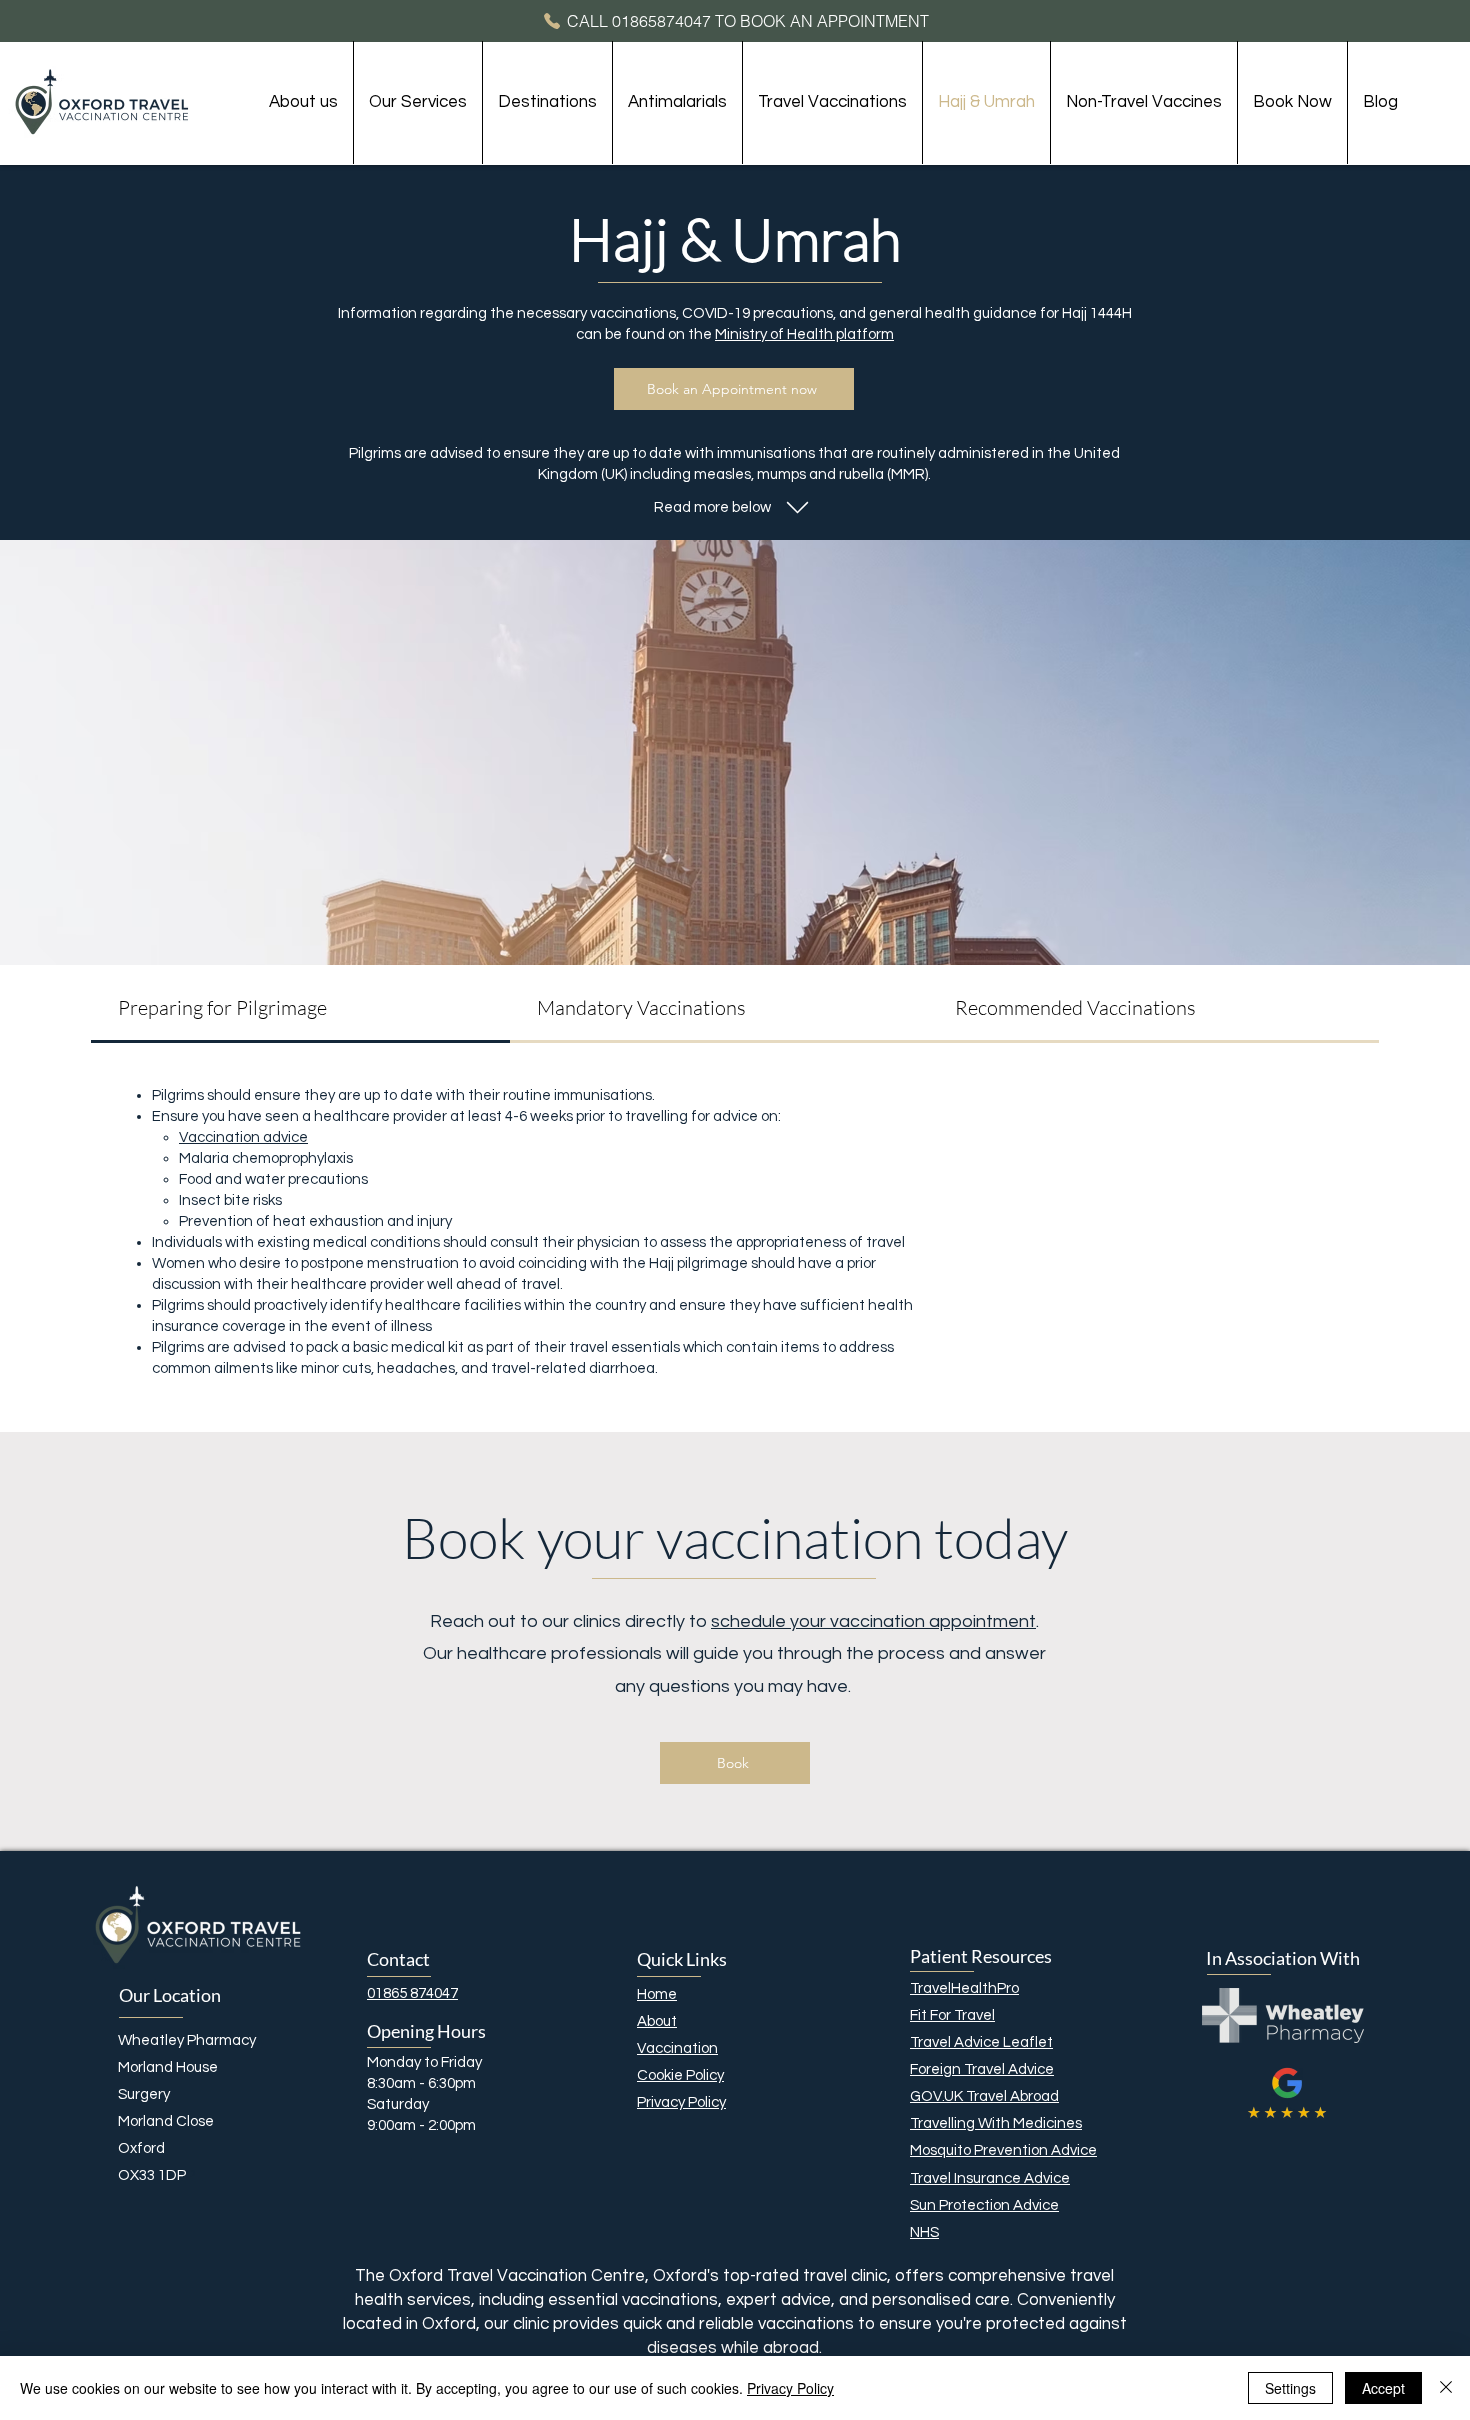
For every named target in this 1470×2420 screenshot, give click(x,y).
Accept (1383, 2388)
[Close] (1446, 2388)
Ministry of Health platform (804, 334)
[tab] (300, 1009)
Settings (1290, 2388)
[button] (418, 102)
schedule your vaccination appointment (873, 1621)
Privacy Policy (790, 2388)
